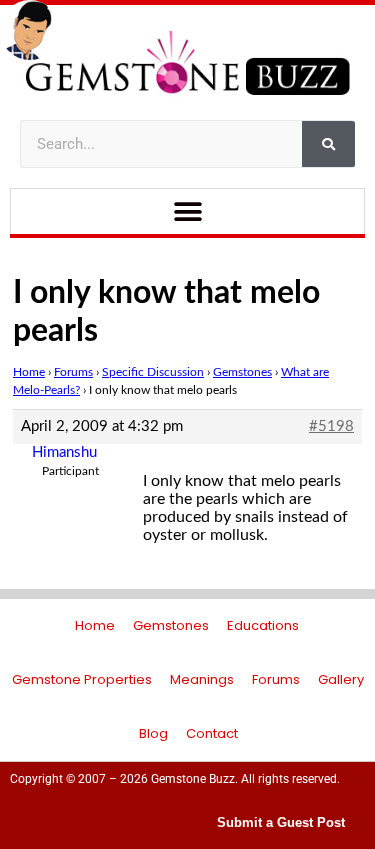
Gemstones (242, 372)
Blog (153, 733)
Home (29, 372)
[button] (187, 211)
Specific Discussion (153, 372)
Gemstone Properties (82, 679)
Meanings (202, 679)
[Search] (328, 144)
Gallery (341, 679)
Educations (263, 625)
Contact (212, 733)
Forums (73, 372)
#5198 (331, 426)
